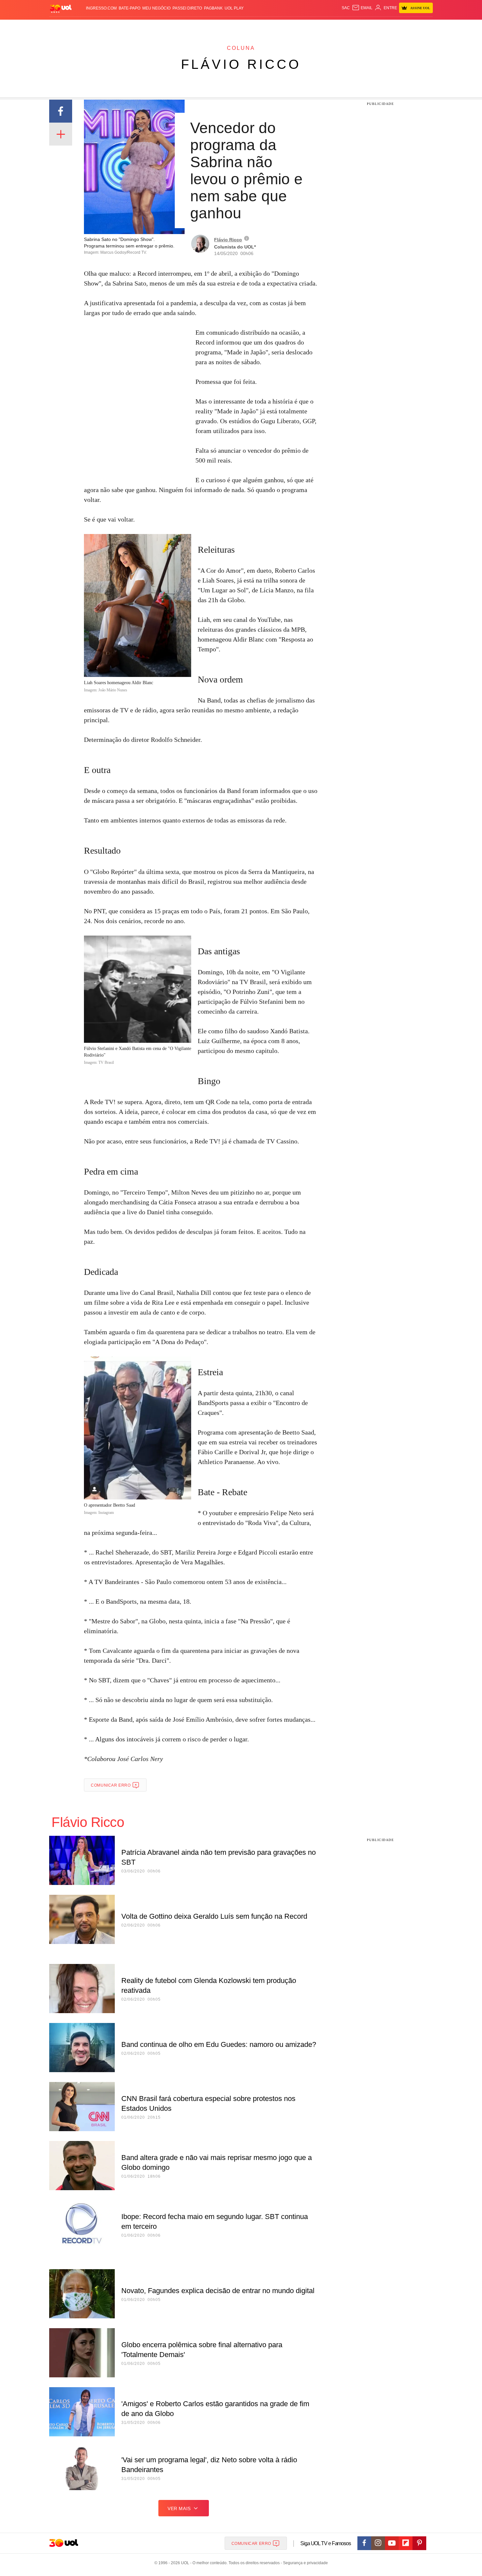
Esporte (227, 26)
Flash (82, 26)
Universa (269, 26)
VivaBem (291, 26)
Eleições (102, 26)
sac (346, 8)
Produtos (62, 26)
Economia (189, 26)
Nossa (358, 26)
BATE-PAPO (130, 8)
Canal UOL (337, 26)
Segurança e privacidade (304, 2563)
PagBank (213, 8)
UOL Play (234, 8)
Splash (248, 26)
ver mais (179, 2508)
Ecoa (317, 26)
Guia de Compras (424, 26)
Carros (166, 26)
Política (146, 26)
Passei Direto (187, 8)
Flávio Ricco (241, 64)
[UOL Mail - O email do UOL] (362, 8)
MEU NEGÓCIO (156, 8)
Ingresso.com (101, 8)
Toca (396, 26)
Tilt (306, 26)
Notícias (124, 26)
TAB (371, 26)
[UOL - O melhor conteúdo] (61, 8)
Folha (209, 26)
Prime (382, 26)
